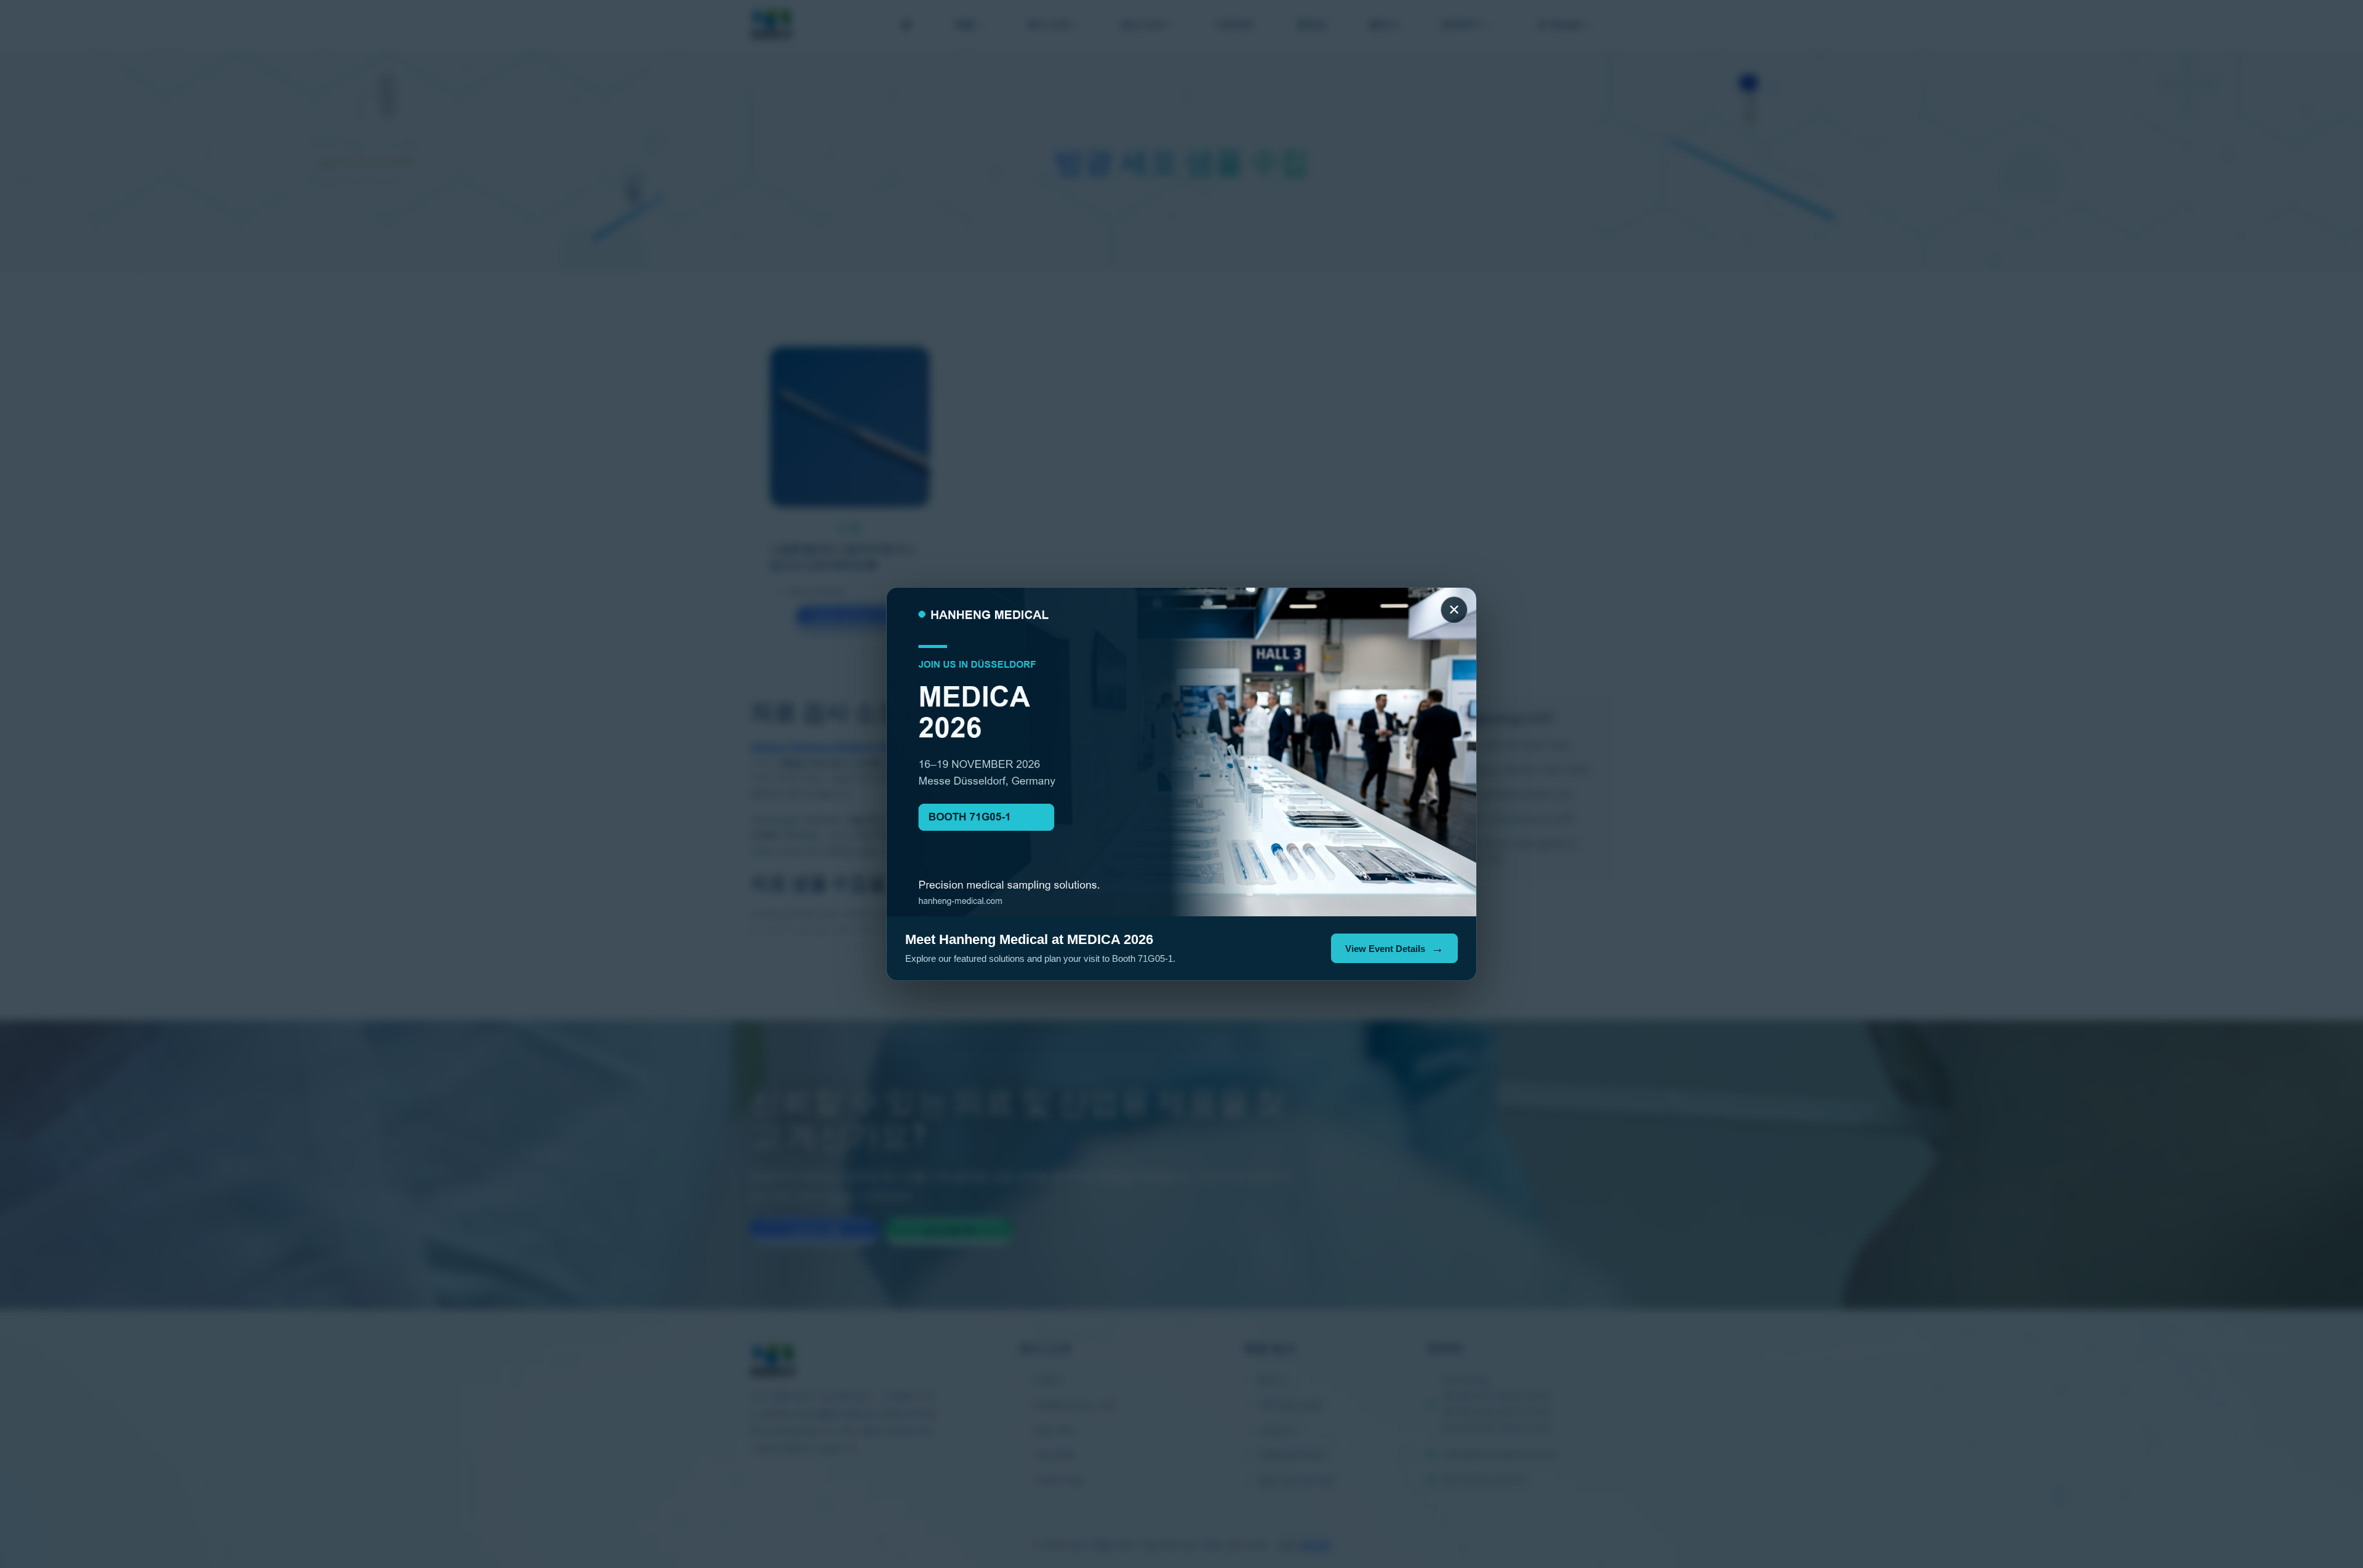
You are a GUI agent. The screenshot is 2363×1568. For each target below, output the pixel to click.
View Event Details (1385, 949)
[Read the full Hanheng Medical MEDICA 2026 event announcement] (1181, 752)
